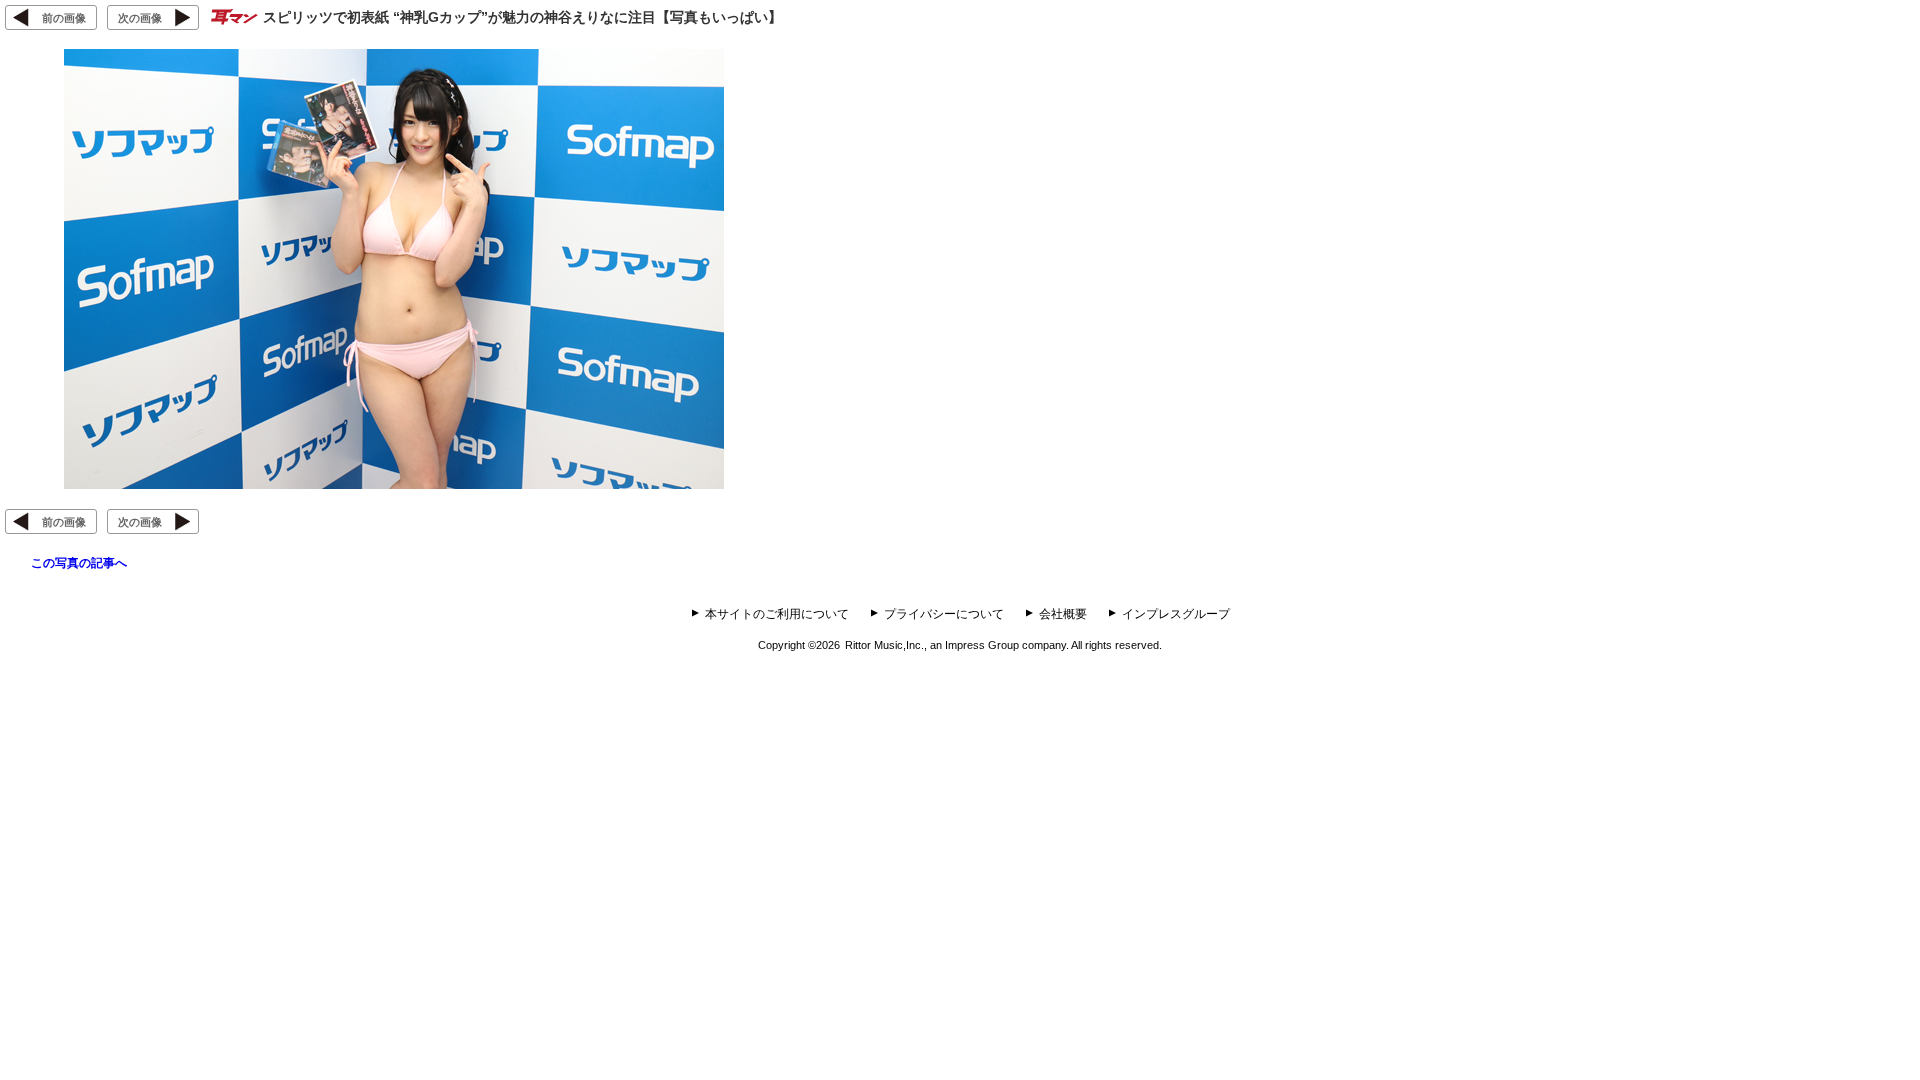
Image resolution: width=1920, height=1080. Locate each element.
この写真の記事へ (79, 563)
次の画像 (140, 18)
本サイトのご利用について (777, 614)
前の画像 (64, 18)
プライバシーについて (944, 614)
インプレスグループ (1176, 614)
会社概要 (1063, 614)
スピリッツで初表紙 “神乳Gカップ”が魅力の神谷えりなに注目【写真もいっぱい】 (522, 17)
